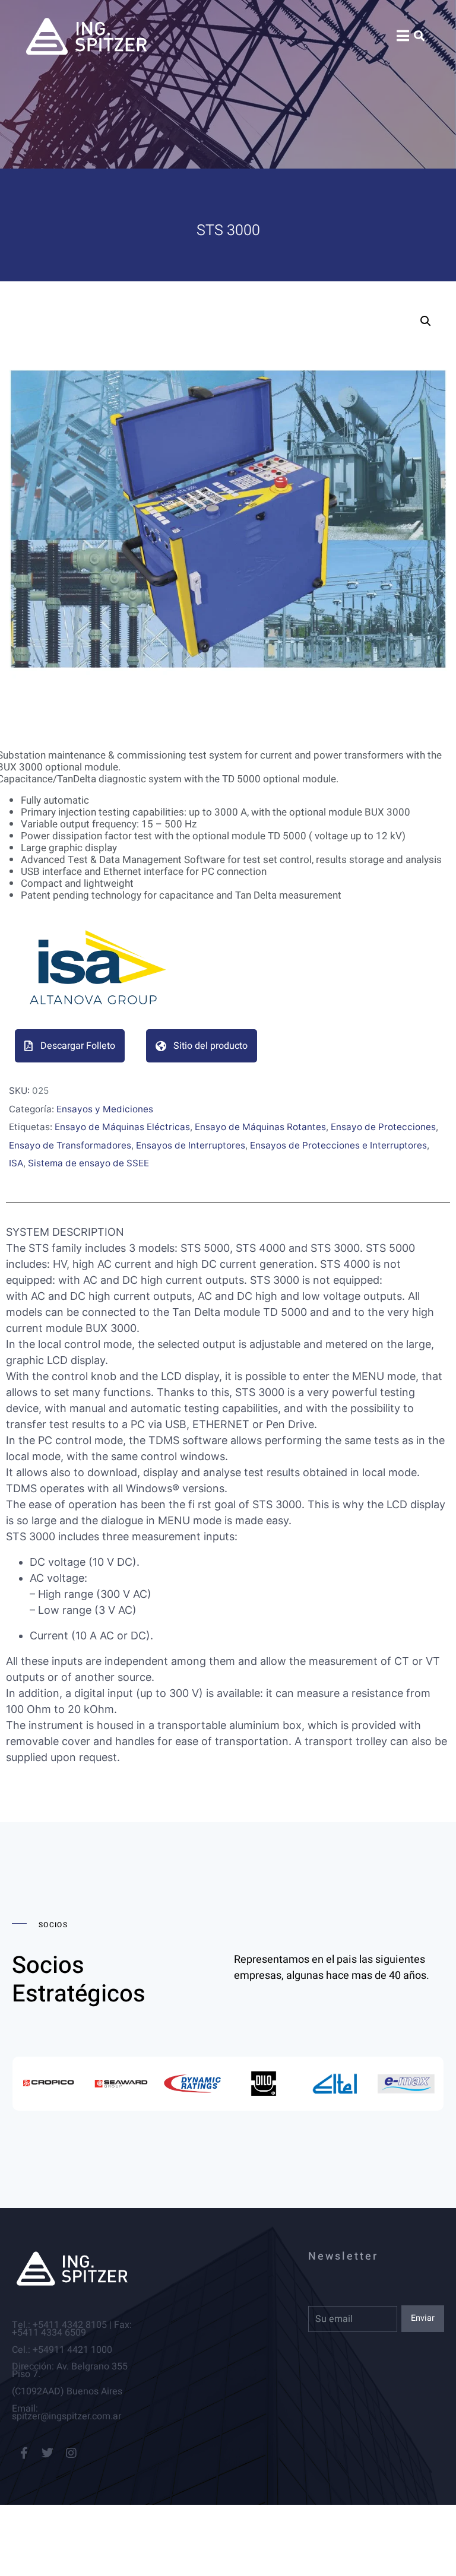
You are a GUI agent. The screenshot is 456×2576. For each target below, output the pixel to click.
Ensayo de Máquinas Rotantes (260, 1127)
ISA (16, 1163)
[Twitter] (47, 2453)
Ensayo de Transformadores (70, 1145)
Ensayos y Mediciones (105, 1109)
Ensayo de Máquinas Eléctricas (122, 1127)
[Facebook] (24, 2453)
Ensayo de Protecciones (383, 1127)
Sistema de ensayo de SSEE (88, 1163)
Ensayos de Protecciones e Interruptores (338, 1145)
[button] (426, 321)
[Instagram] (71, 2453)
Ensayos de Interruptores (191, 1145)
